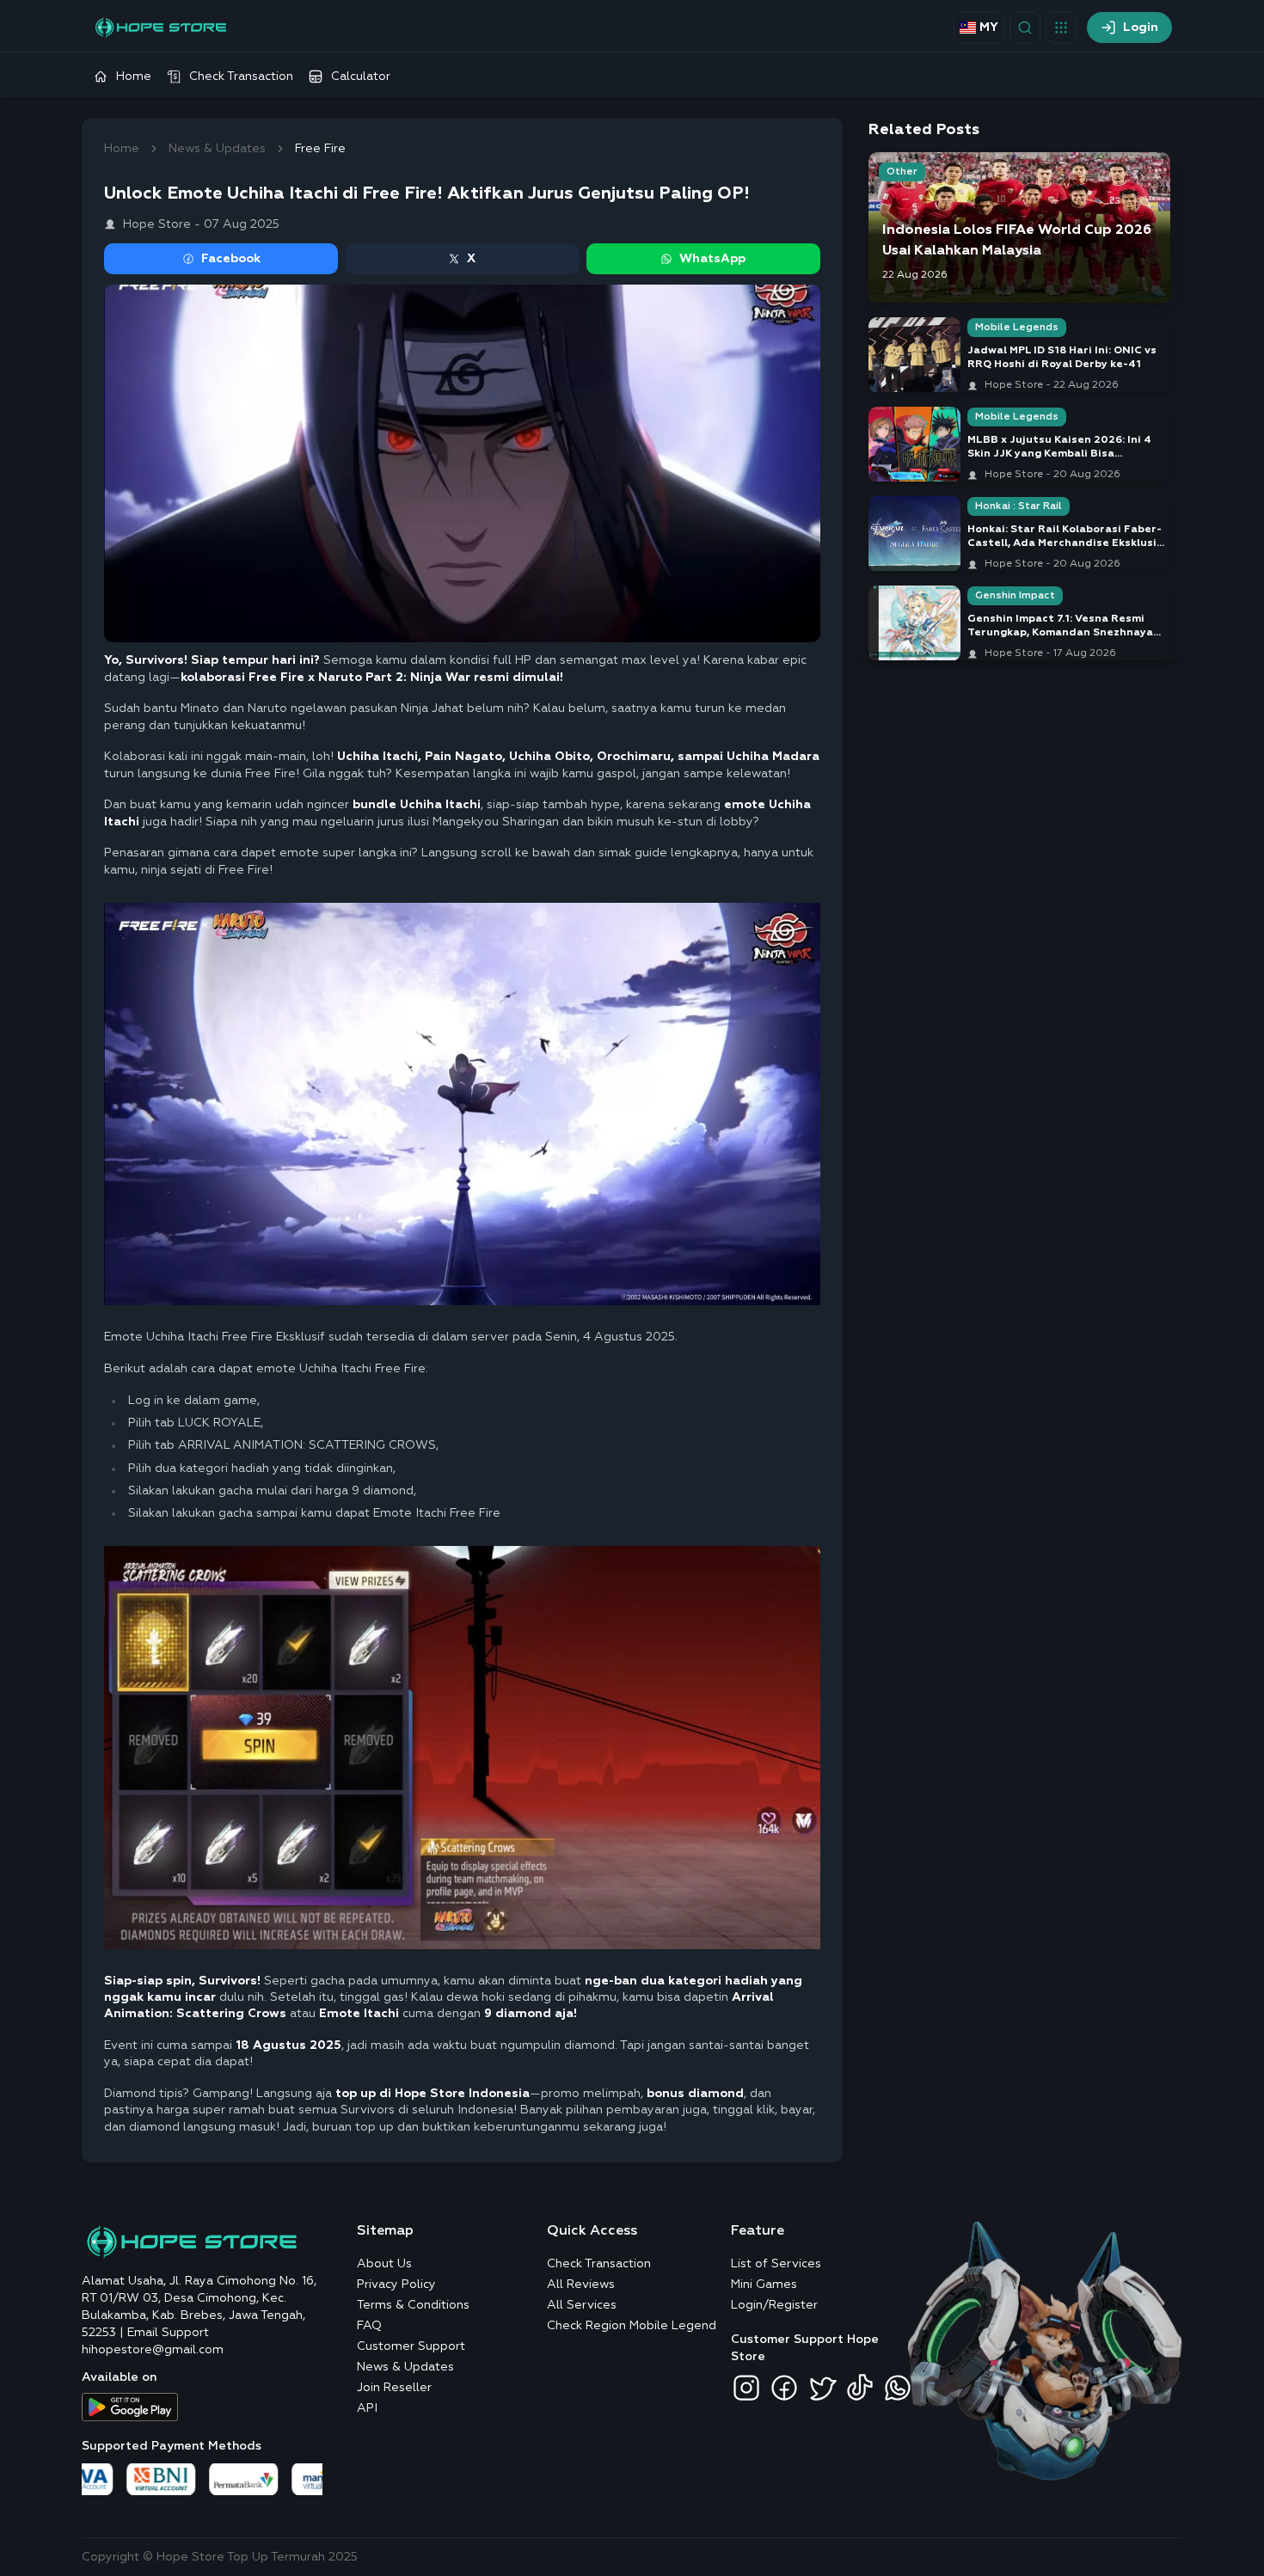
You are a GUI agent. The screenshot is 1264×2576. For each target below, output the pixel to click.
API (367, 2408)
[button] (1061, 28)
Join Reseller (394, 2388)
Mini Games (764, 2285)
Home (122, 149)
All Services (582, 2305)
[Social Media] (746, 2388)
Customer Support (411, 2346)
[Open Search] (1025, 28)
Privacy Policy (396, 2285)
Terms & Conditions (413, 2305)
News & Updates (217, 149)
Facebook (231, 259)
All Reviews (581, 2285)
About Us (384, 2264)
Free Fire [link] (320, 149)
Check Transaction (599, 2264)
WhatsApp (712, 259)
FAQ (369, 2326)
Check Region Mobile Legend (632, 2326)
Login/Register (774, 2305)
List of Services (776, 2264)
